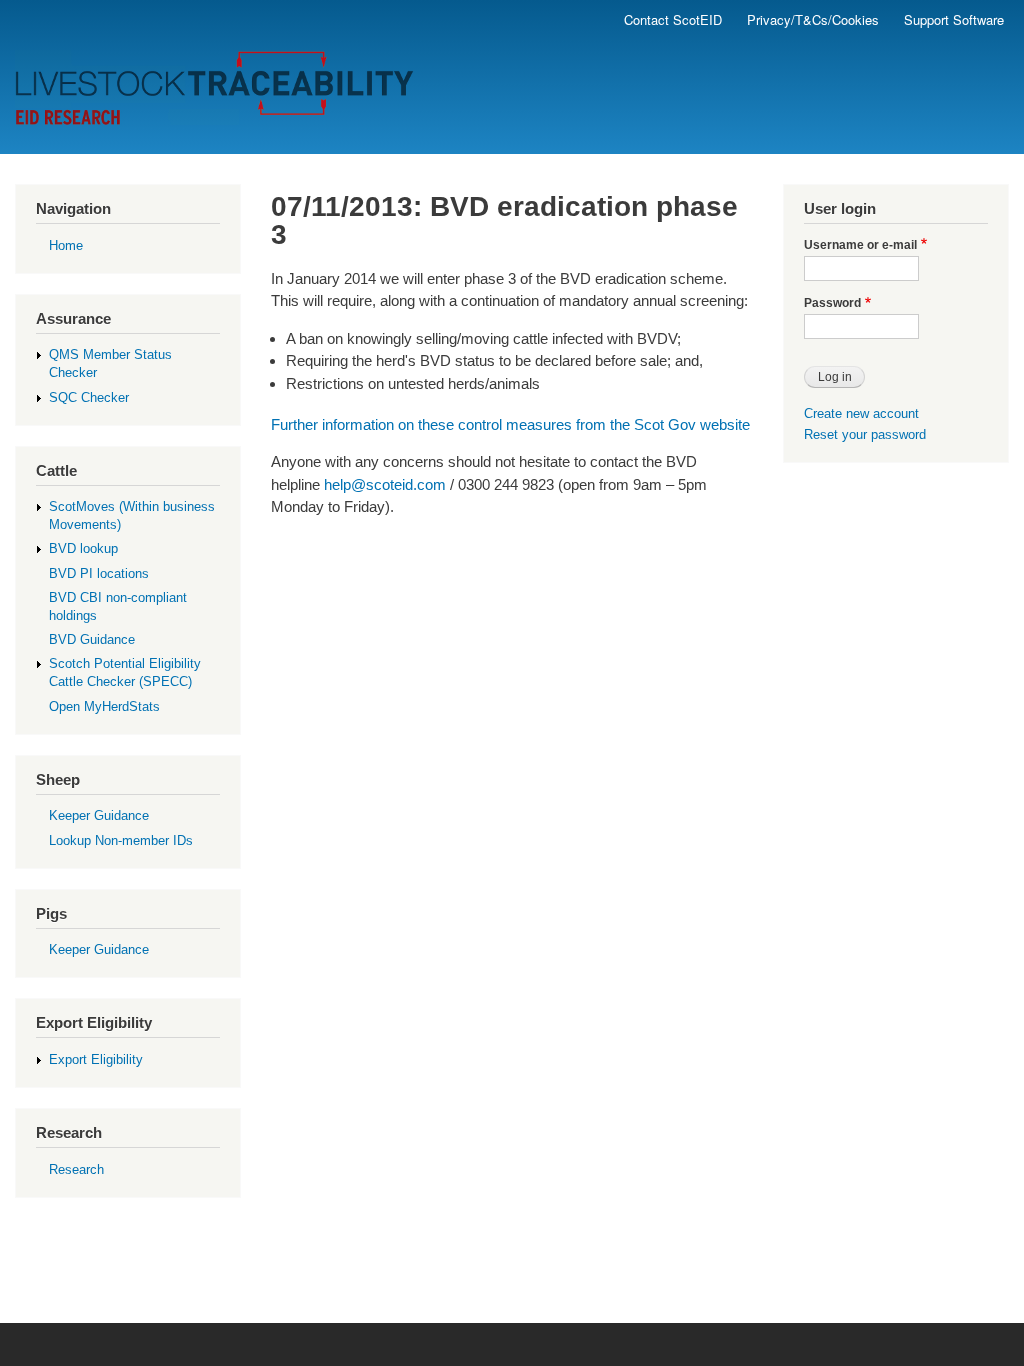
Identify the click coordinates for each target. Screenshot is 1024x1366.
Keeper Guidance (99, 815)
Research (76, 1169)
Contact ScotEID (673, 19)
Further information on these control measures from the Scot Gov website (510, 424)
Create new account (861, 413)
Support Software (954, 19)
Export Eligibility (96, 1059)
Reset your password (865, 434)
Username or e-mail (860, 245)
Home (66, 245)
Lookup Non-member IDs (121, 840)
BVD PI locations (99, 573)
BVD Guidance (92, 639)
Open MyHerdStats (104, 706)
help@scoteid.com (385, 484)
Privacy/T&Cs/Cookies (813, 19)
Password (832, 303)
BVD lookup (83, 548)
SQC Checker (89, 397)
